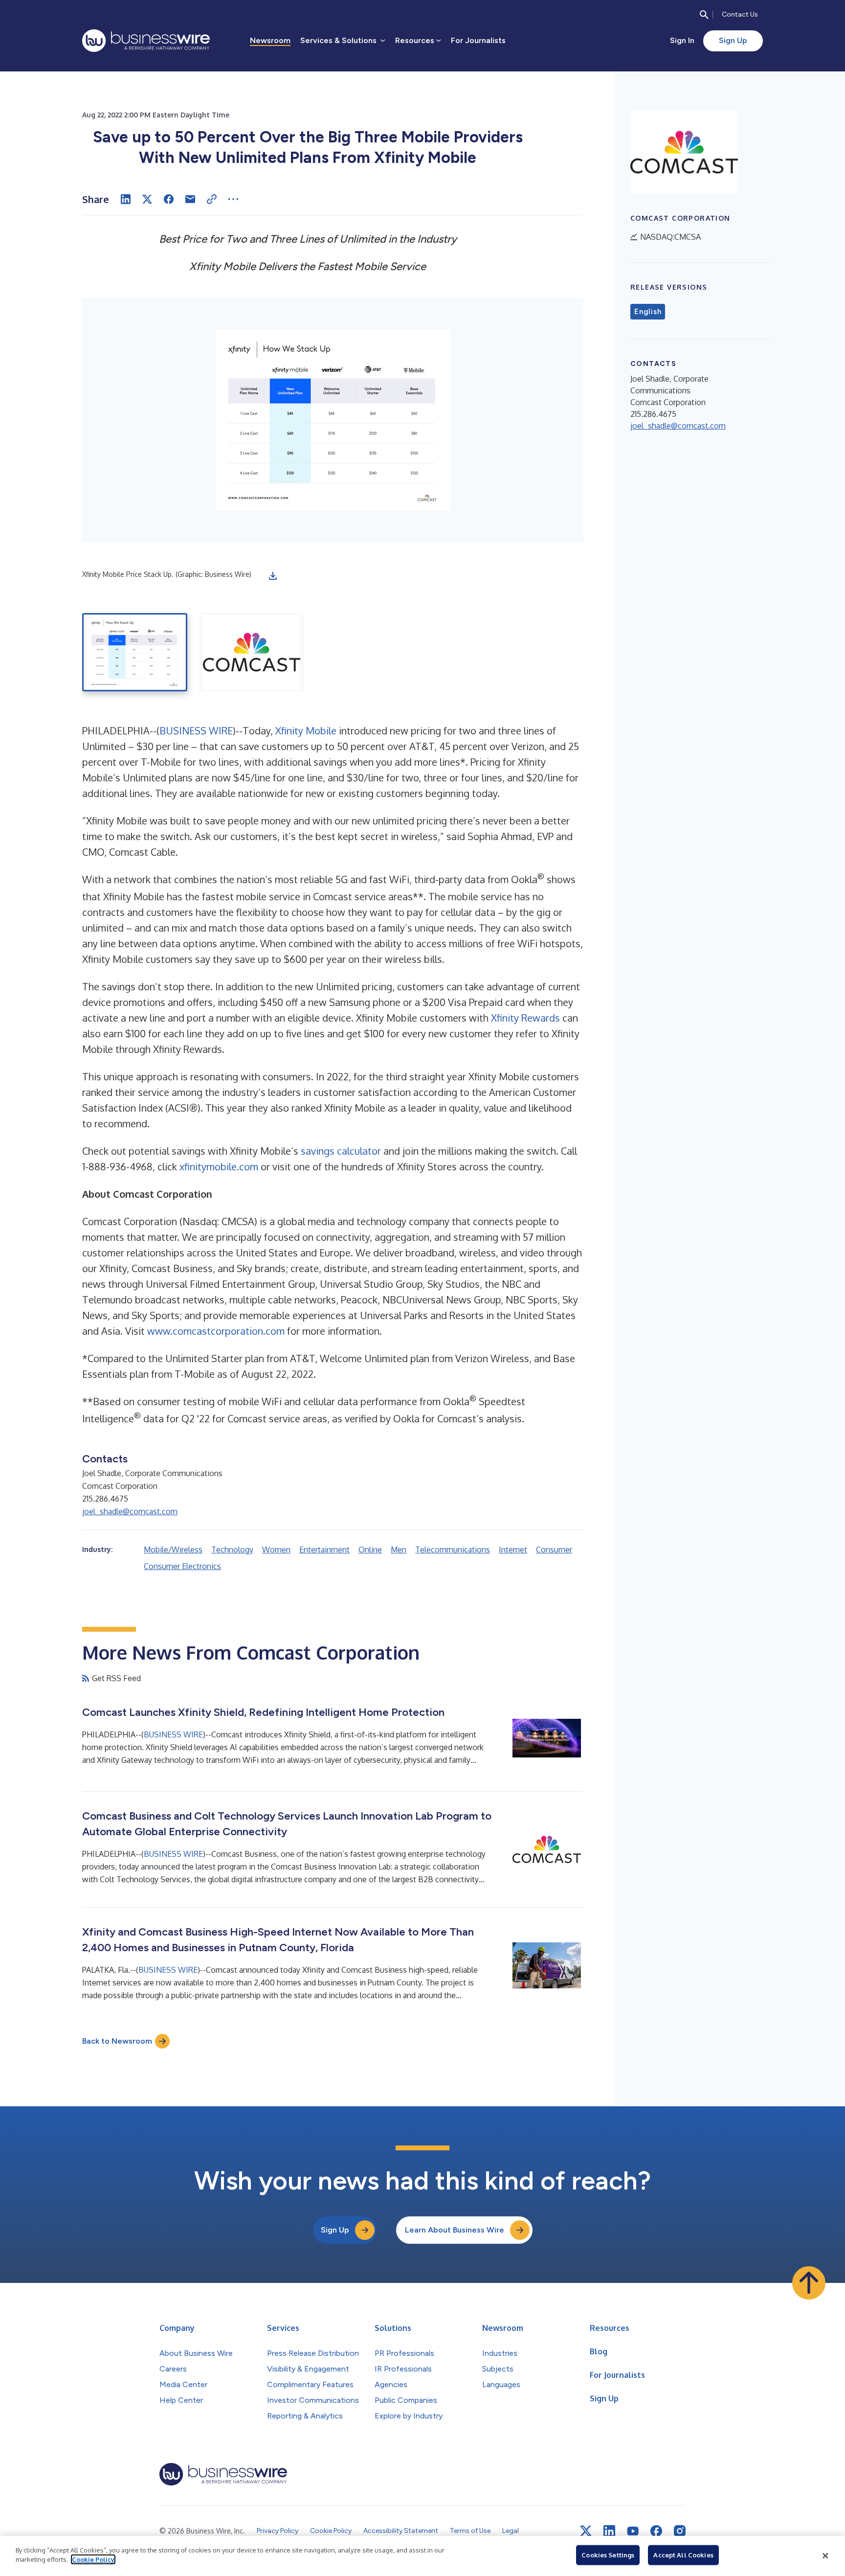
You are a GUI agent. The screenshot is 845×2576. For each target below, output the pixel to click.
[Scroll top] (809, 2283)
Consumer (554, 1550)
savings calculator (341, 1151)
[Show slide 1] (135, 652)
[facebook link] (656, 2531)
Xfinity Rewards (525, 1018)
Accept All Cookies (683, 2555)
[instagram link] (680, 2531)
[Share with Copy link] (212, 199)
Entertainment (324, 1550)
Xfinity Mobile (306, 730)
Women (276, 1550)
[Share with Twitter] (147, 199)
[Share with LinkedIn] (126, 199)
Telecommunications (453, 1550)
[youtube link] (633, 2531)
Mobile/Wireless (173, 1550)
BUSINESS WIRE (196, 730)
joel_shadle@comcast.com (130, 1511)
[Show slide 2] (252, 652)
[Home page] (146, 41)
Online (370, 1550)
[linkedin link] (609, 2531)
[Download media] (273, 576)
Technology (232, 1550)
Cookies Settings (608, 2555)
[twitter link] (586, 2531)
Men (399, 1550)
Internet (513, 1550)
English (648, 312)
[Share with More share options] (233, 199)
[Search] (704, 15)
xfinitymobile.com (219, 1166)
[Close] (825, 2556)
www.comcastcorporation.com (216, 1331)
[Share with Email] (190, 199)
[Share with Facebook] (169, 199)
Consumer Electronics (182, 1566)
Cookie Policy (93, 2559)
